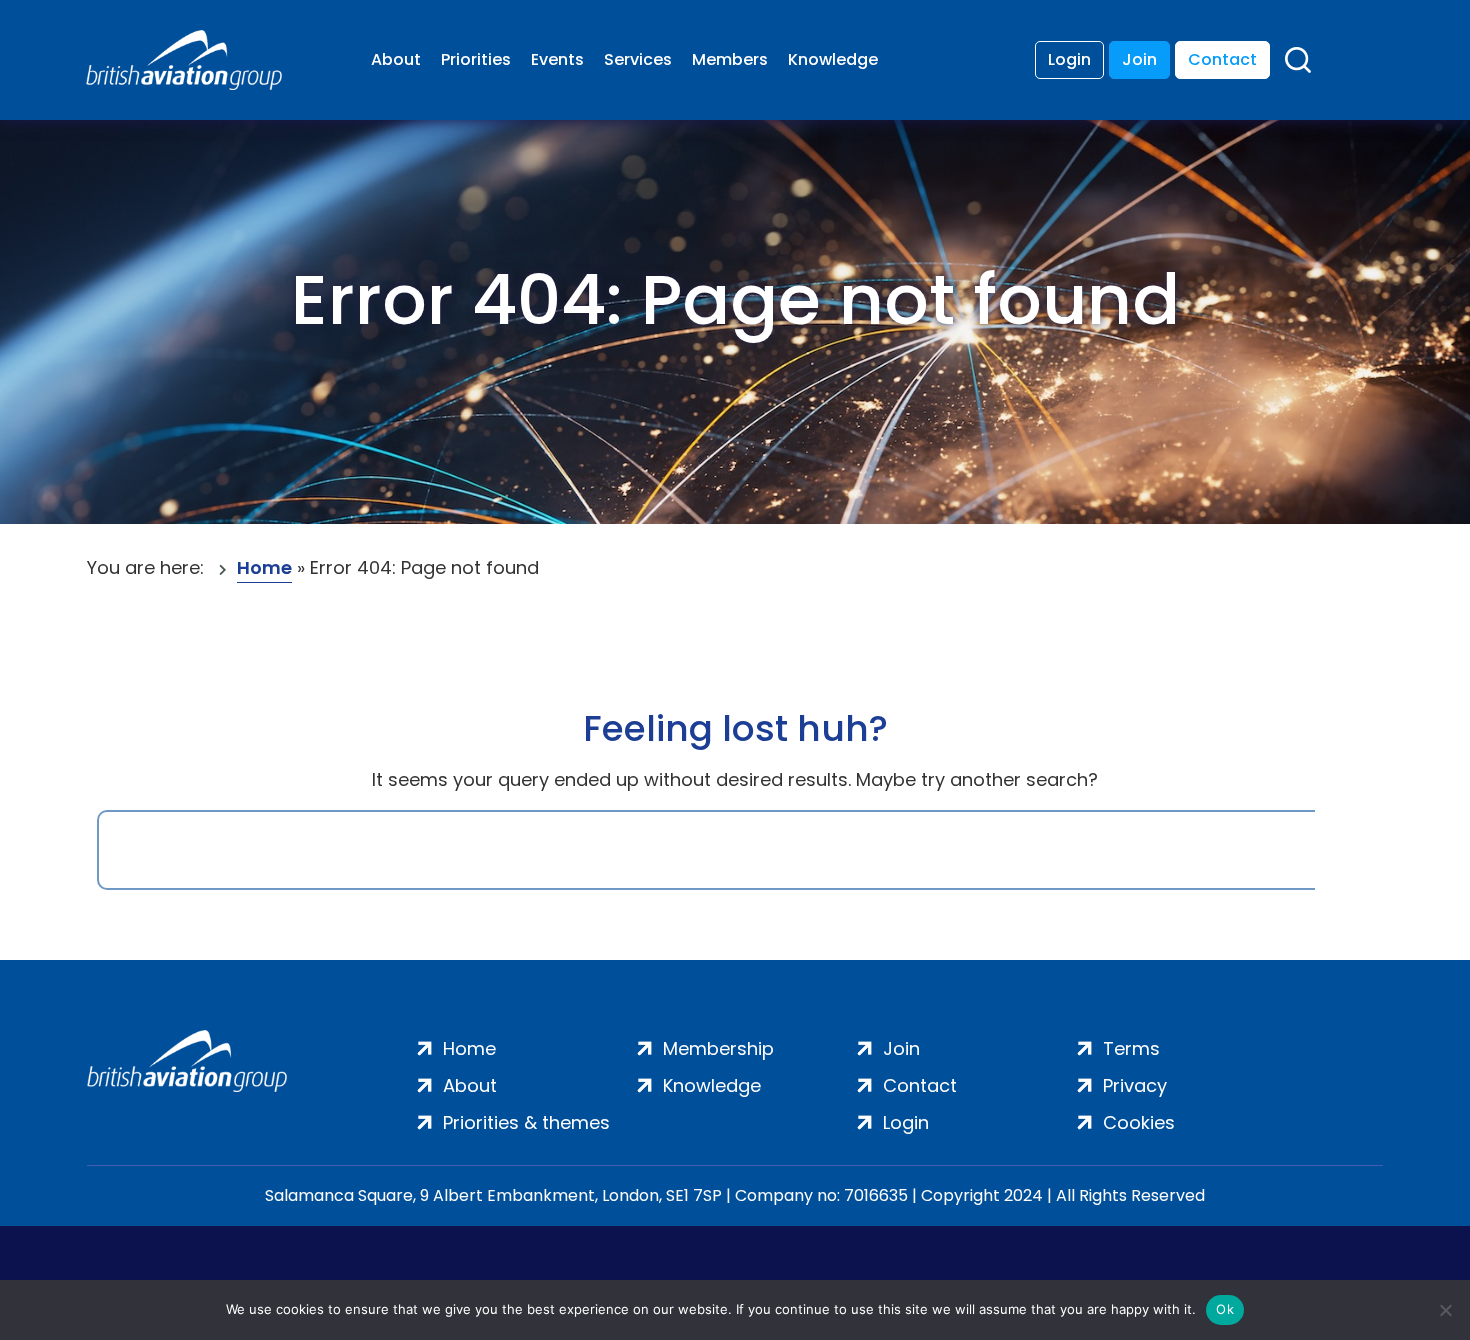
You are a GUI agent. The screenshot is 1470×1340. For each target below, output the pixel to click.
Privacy (1135, 1085)
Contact (1222, 59)
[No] (1445, 1310)
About (396, 59)
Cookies (1139, 1122)
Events (557, 59)
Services (638, 59)
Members (730, 59)
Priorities (476, 59)
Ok (1225, 1309)
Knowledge (833, 59)
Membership (718, 1048)
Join (1139, 59)
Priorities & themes (526, 1122)
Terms (1131, 1048)
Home (264, 567)
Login (1069, 59)
